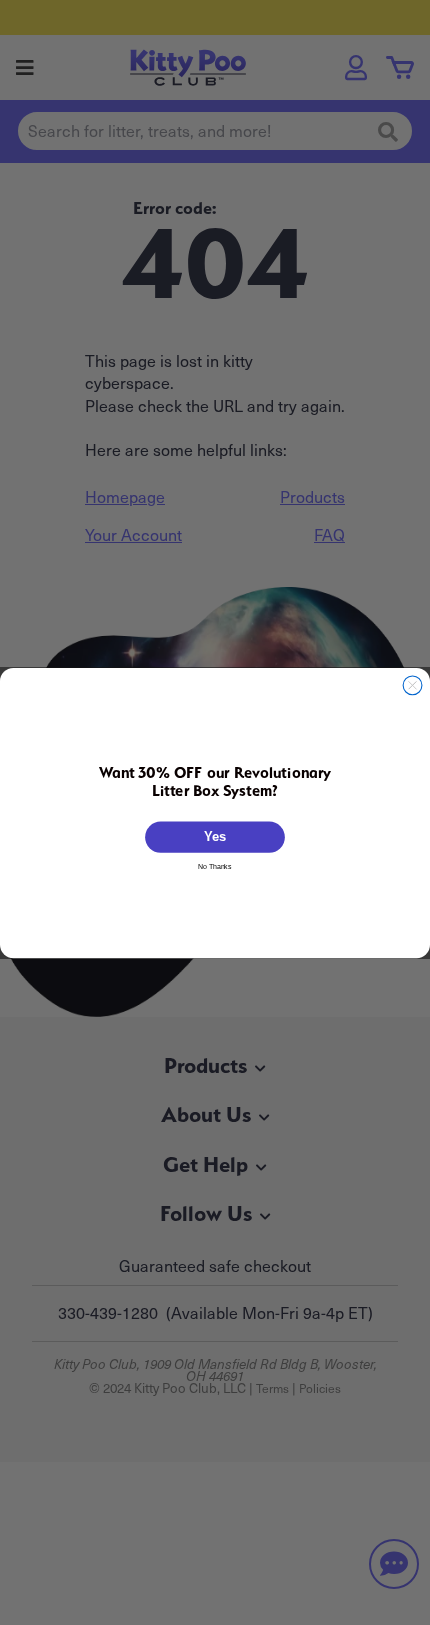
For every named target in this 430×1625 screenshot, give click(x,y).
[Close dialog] (412, 684)
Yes (215, 836)
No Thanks (215, 865)
